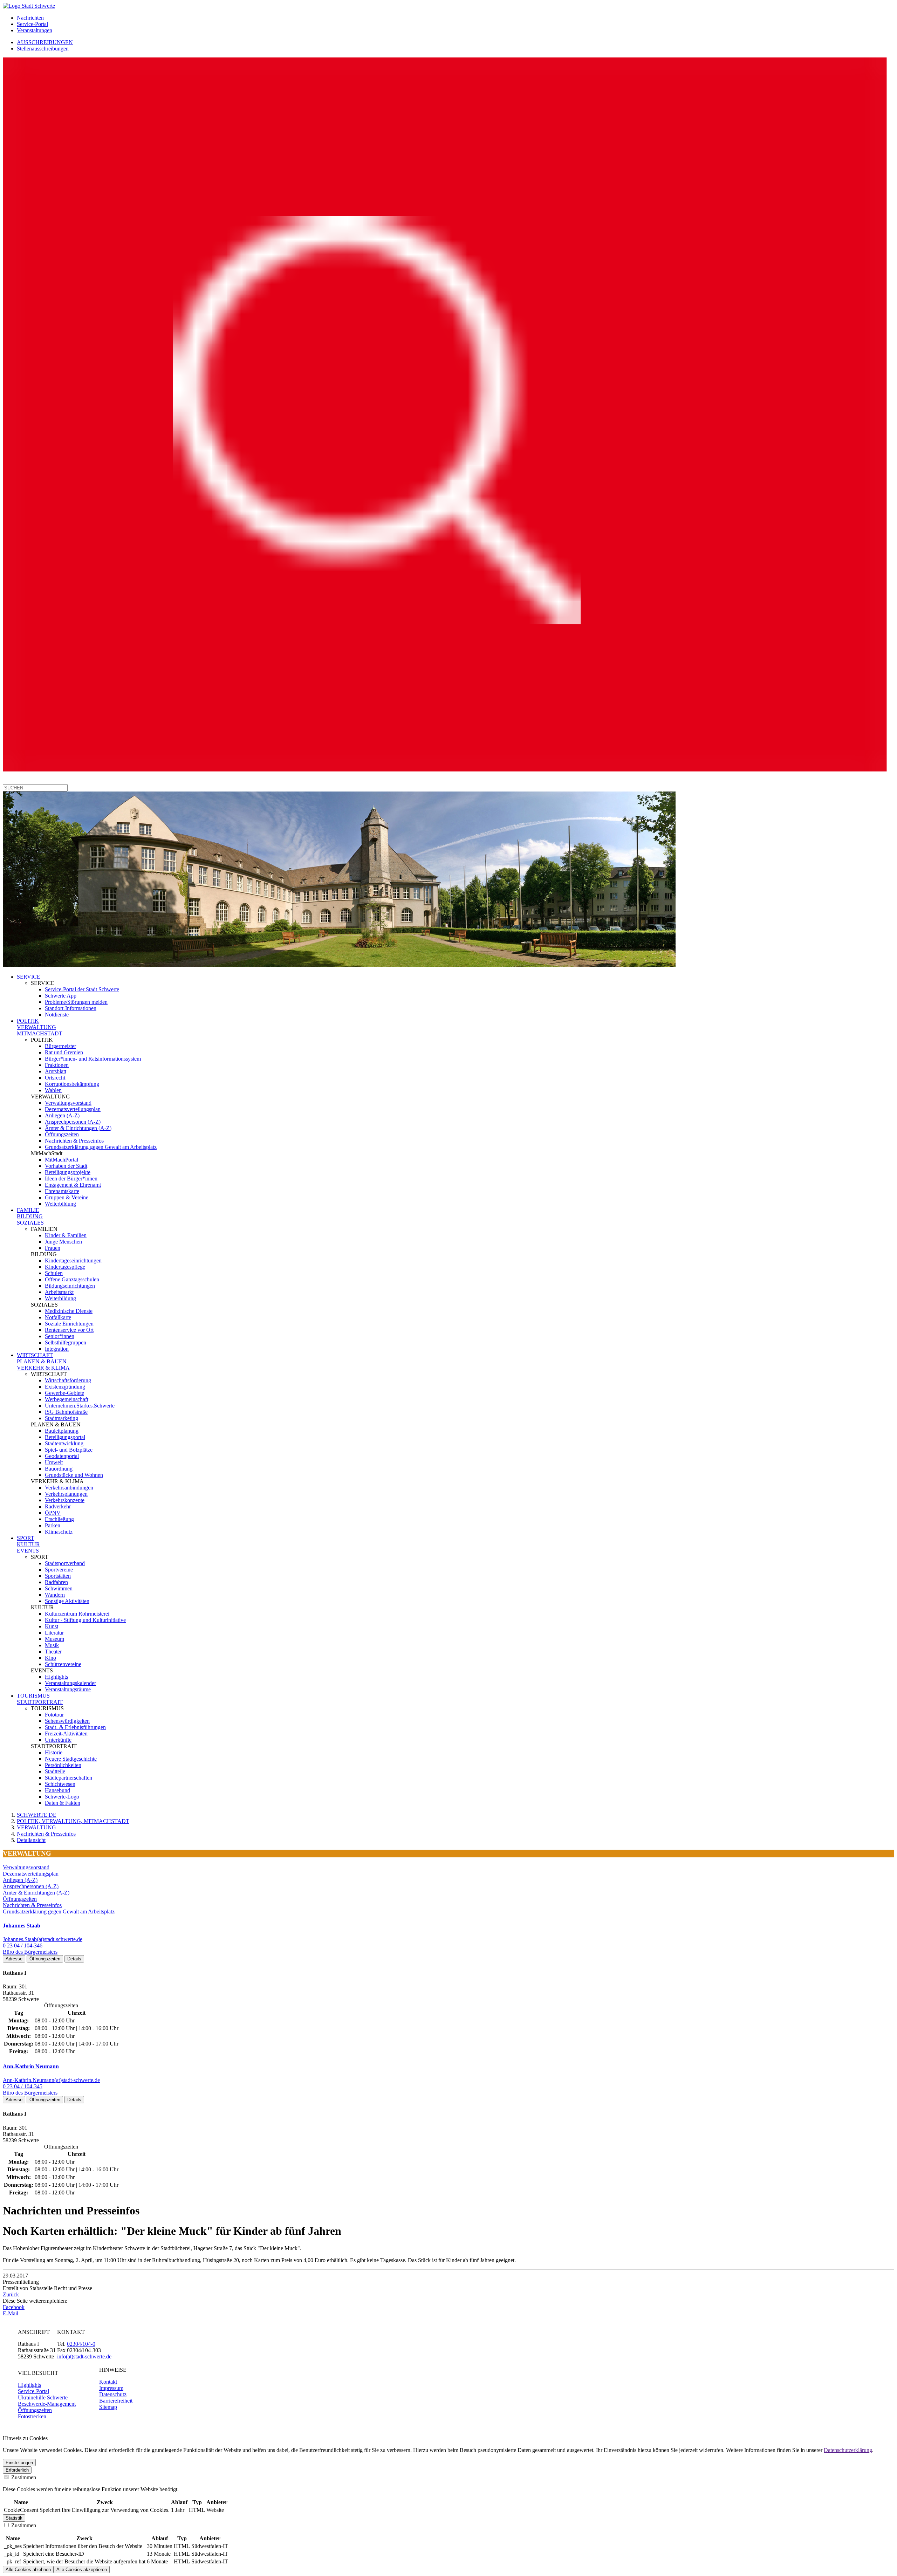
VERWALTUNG (36, 1827)
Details (74, 1959)
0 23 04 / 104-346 (23, 1945)
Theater (53, 1652)
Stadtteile (55, 1771)
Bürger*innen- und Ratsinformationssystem (93, 1059)
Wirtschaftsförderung (68, 1380)
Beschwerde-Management (47, 2404)
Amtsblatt (56, 1071)
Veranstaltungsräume (68, 1689)
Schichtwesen (60, 1784)
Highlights (56, 1677)
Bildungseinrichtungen (70, 1286)
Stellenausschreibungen (43, 49)
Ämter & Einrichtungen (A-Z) (78, 1128)
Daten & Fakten (63, 1803)
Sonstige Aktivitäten (67, 1601)
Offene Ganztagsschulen (72, 1279)
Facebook (14, 2307)
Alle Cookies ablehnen (28, 2570)
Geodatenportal (62, 1456)
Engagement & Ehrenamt (73, 1185)
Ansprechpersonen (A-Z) (73, 1122)
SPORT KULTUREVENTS (28, 1544)
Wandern (55, 1595)
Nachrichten (30, 18)
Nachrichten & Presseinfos (74, 1141)
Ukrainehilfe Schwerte (43, 2397)
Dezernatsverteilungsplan (73, 1109)
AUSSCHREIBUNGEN (45, 42)
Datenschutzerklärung (848, 2450)
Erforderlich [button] (17, 2470)
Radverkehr (58, 1506)
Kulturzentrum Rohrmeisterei (77, 1614)
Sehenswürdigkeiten (67, 1721)
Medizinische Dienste (69, 1311)
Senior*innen (60, 1336)
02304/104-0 (81, 2344)
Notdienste (57, 1015)
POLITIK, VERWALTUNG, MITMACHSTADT (73, 1821)
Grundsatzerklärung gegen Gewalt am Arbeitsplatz (101, 1147)
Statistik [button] (14, 2518)
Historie (54, 1752)
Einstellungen (19, 2463)
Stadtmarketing (61, 1418)
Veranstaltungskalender (70, 1683)
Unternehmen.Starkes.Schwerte (80, 1406)
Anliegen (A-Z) (62, 1115)
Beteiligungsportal (65, 1437)
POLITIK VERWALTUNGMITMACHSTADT (40, 1027)
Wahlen (53, 1090)
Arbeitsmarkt (59, 1292)
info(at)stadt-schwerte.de (84, 2356)
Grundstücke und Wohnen (74, 1475)
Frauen (53, 1248)
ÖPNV (53, 1513)
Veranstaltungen (35, 30)
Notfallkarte (58, 1317)
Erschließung (59, 1519)
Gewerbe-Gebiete (64, 1393)
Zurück (11, 2294)
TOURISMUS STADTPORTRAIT (40, 1699)
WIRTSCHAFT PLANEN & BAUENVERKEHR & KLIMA (43, 1361)
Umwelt (54, 1462)
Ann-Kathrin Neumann (31, 2066)
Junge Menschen (63, 1242)
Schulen (54, 1273)
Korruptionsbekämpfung (72, 1084)
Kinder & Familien (66, 1235)
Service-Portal (32, 24)
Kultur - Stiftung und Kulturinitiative (85, 1620)
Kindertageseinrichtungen (73, 1260)
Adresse (14, 1959)
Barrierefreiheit (116, 2401)
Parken (53, 1525)
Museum (54, 1639)
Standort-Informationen (71, 1008)
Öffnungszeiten (62, 1134)
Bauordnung (59, 1469)
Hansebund (57, 1790)
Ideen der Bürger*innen (71, 1179)
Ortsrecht (55, 1078)
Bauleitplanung (62, 1431)
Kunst (52, 1626)
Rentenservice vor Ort (69, 1330)
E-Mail (11, 2313)
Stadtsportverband (65, 1563)
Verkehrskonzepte (65, 1500)
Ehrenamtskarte (62, 1191)
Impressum (111, 2388)
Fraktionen (57, 1065)
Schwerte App (61, 996)
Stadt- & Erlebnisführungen (75, 1727)
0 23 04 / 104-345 (23, 2086)
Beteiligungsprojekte (68, 1172)
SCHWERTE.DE (37, 1815)
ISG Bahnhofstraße (66, 1412)
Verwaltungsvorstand (68, 1103)
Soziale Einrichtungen (69, 1324)
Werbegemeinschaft (67, 1399)
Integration (57, 1349)
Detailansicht (31, 1840)
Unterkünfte (58, 1740)
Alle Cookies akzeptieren (82, 2570)
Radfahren (56, 1582)
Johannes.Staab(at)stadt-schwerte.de (43, 1939)
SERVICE (29, 977)
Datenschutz (113, 2394)
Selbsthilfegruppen (66, 1342)
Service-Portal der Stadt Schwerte (82, 989)
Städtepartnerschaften (69, 1778)
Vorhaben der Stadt (66, 1166)
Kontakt (108, 2382)
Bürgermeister (60, 1046)
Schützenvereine (63, 1664)
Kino (50, 1658)
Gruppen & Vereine (67, 1197)
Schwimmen (59, 1588)
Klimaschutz (59, 1532)
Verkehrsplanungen (66, 1494)
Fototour (54, 1715)
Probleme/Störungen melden (76, 1002)
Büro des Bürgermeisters (30, 1952)
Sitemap (108, 2407)
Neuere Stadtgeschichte (71, 1759)
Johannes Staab (22, 1926)
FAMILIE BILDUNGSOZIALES (30, 1216)
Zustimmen (23, 2477)
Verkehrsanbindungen (69, 1488)
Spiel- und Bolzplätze (69, 1450)
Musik (52, 1645)
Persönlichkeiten (63, 1765)
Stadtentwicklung (64, 1443)
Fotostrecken (32, 2416)
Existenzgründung (65, 1387)
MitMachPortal (61, 1160)
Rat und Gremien (64, 1052)
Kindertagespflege (65, 1267)
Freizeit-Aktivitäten (66, 1734)
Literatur (54, 1633)
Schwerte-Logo (62, 1797)
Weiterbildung (60, 1204)
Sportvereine (59, 1570)
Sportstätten (58, 1576)
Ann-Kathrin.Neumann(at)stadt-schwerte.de (51, 2080)
